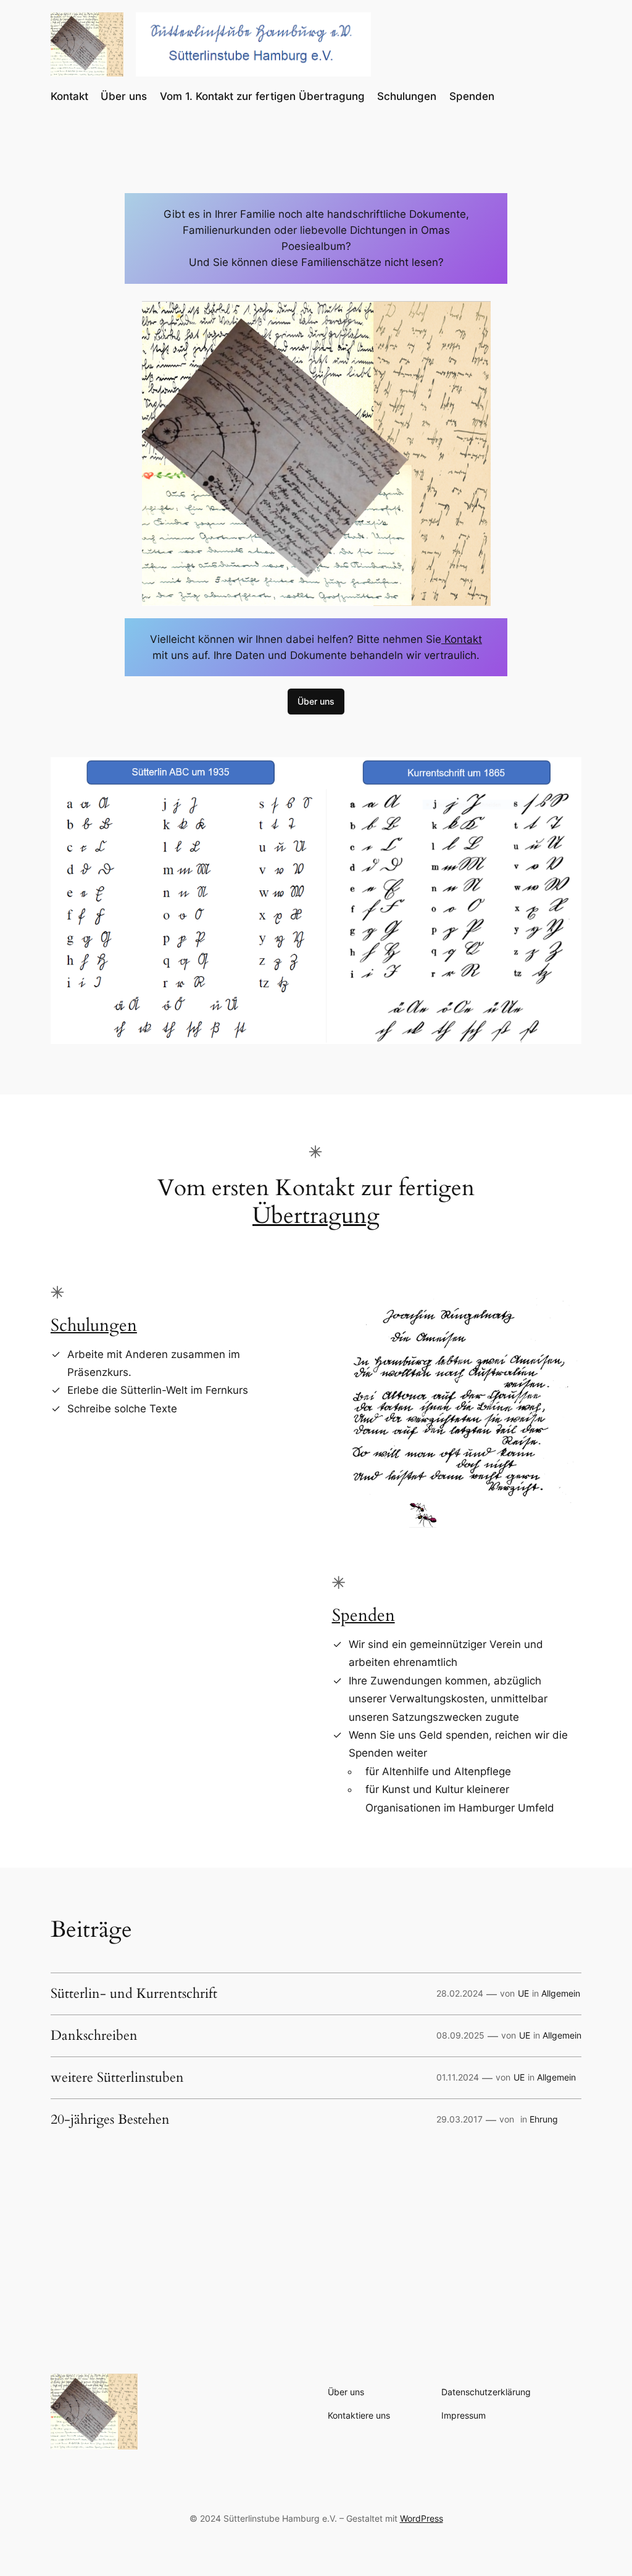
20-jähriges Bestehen (110, 2120)
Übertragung (316, 1216)
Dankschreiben (94, 2036)
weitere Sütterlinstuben (117, 2078)
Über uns (316, 701)
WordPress (422, 2518)
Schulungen (94, 1326)
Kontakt (462, 639)
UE (523, 1993)
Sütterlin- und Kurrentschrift (134, 1994)
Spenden (364, 1616)
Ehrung (544, 2119)
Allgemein (561, 1993)
